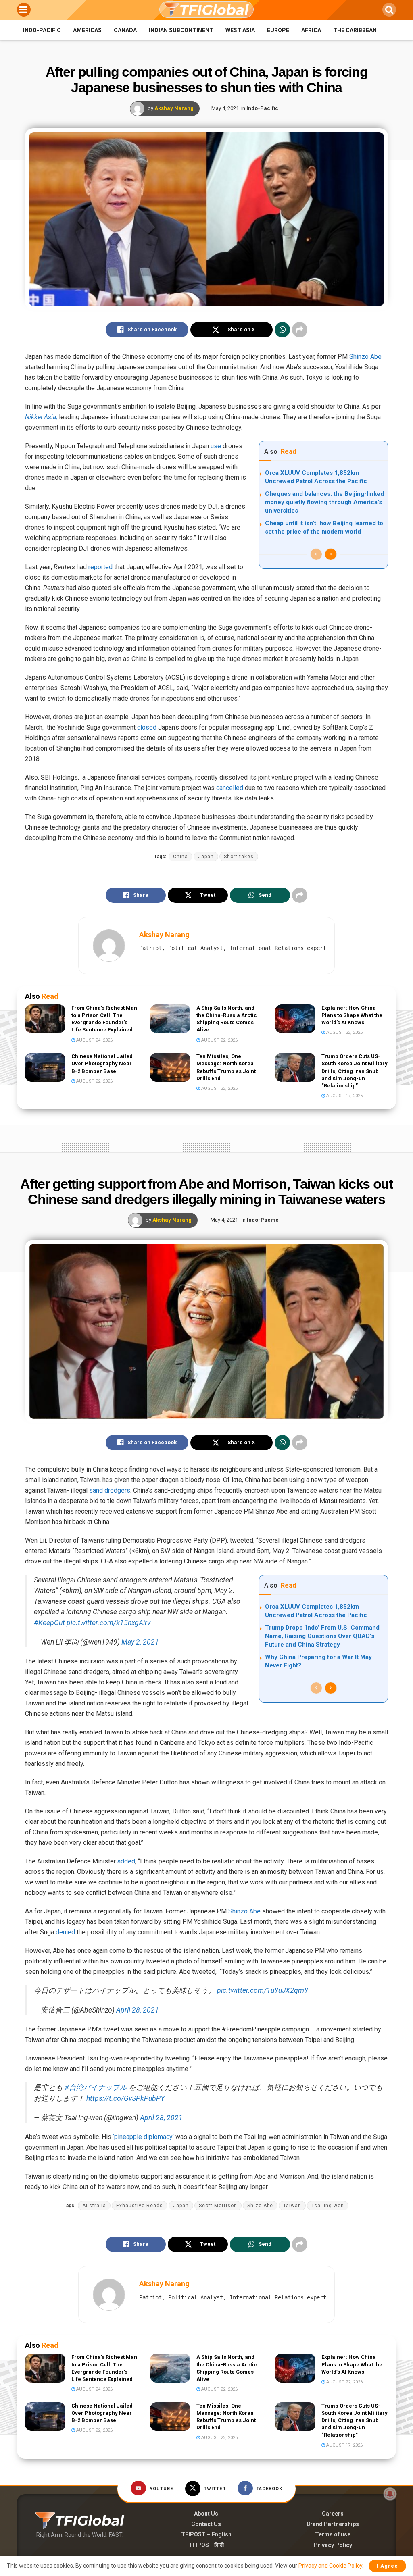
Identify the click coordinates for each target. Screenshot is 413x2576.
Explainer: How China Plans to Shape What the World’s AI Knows (352, 1015)
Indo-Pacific (42, 30)
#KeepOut (49, 1623)
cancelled (230, 788)
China (180, 857)
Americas (87, 30)
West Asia (240, 30)
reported (100, 567)
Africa (311, 30)
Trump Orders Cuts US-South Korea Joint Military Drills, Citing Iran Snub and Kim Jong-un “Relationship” (355, 1071)
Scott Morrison (218, 2206)
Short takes (239, 857)
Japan (206, 857)
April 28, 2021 (138, 2010)
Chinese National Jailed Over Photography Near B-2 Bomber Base (102, 1063)
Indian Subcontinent (181, 30)
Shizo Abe (260, 2206)
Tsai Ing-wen (328, 2206)
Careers (333, 2514)
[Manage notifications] (390, 2494)
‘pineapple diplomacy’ (143, 2137)
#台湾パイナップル (96, 2087)
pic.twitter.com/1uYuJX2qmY (263, 1990)
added (126, 1861)
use (216, 446)
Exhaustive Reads (140, 2206)
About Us (206, 2514)
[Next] (331, 554)
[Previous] (316, 554)
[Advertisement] (206, 1137)
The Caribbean (355, 30)
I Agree (387, 2566)
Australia (94, 2206)
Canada (125, 30)
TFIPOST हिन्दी (206, 2545)
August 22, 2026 (219, 1040)
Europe (278, 30)
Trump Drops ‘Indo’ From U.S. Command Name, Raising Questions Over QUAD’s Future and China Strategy (322, 1636)
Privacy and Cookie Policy (330, 2566)
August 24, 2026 (94, 1040)
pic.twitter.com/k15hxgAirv (108, 1623)
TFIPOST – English (206, 2534)
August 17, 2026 (344, 1096)
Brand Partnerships (333, 2524)
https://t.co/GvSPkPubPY (125, 2098)
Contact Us (206, 2524)
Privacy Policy (333, 2545)
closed (147, 727)
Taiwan (292, 2206)
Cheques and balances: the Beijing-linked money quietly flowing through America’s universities (324, 502)
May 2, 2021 (140, 1642)
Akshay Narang (174, 108)
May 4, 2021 (225, 108)
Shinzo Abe (365, 357)
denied (65, 1932)
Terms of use (333, 2534)
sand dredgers (110, 1490)
